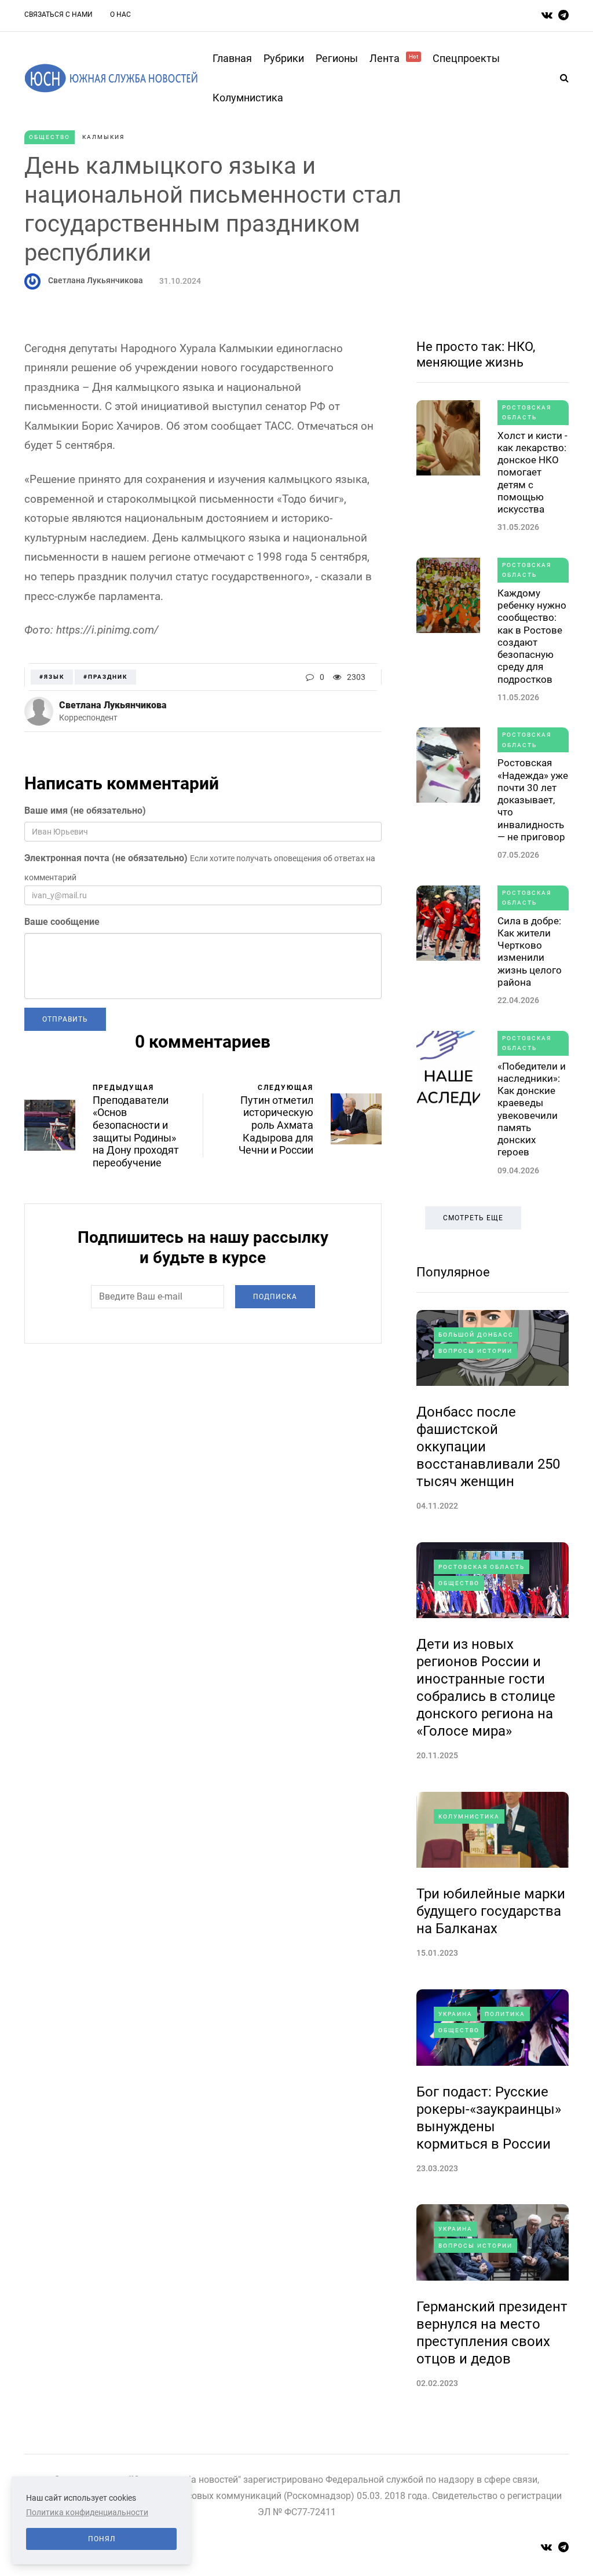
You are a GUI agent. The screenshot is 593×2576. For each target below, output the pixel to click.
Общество (50, 137)
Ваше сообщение (62, 922)
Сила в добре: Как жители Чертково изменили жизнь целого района (530, 952)
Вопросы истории (475, 1351)
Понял (102, 2539)
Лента (394, 58)
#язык (52, 677)
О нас (120, 14)
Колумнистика (248, 98)
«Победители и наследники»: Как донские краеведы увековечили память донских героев (532, 1109)
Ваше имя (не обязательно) (85, 811)
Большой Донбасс (476, 1335)
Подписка (275, 1297)
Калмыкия (103, 137)
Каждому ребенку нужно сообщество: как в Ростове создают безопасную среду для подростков (532, 636)
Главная (232, 58)
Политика (505, 2014)
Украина (455, 2014)
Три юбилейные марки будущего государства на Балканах (491, 1911)
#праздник (105, 677)
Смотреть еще (473, 1218)
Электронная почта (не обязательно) (106, 858)
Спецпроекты (466, 58)
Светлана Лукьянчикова (96, 280)
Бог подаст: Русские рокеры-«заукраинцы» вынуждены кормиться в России (489, 2118)
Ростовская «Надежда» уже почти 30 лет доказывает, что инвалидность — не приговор (533, 800)
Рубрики (284, 58)
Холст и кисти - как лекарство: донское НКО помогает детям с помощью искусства (532, 473)
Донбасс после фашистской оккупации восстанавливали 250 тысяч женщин (488, 1447)
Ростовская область (527, 413)
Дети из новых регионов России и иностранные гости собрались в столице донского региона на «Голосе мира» (486, 1688)
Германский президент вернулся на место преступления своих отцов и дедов (492, 2333)
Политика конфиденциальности (87, 2512)
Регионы (337, 58)
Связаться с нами (58, 14)
